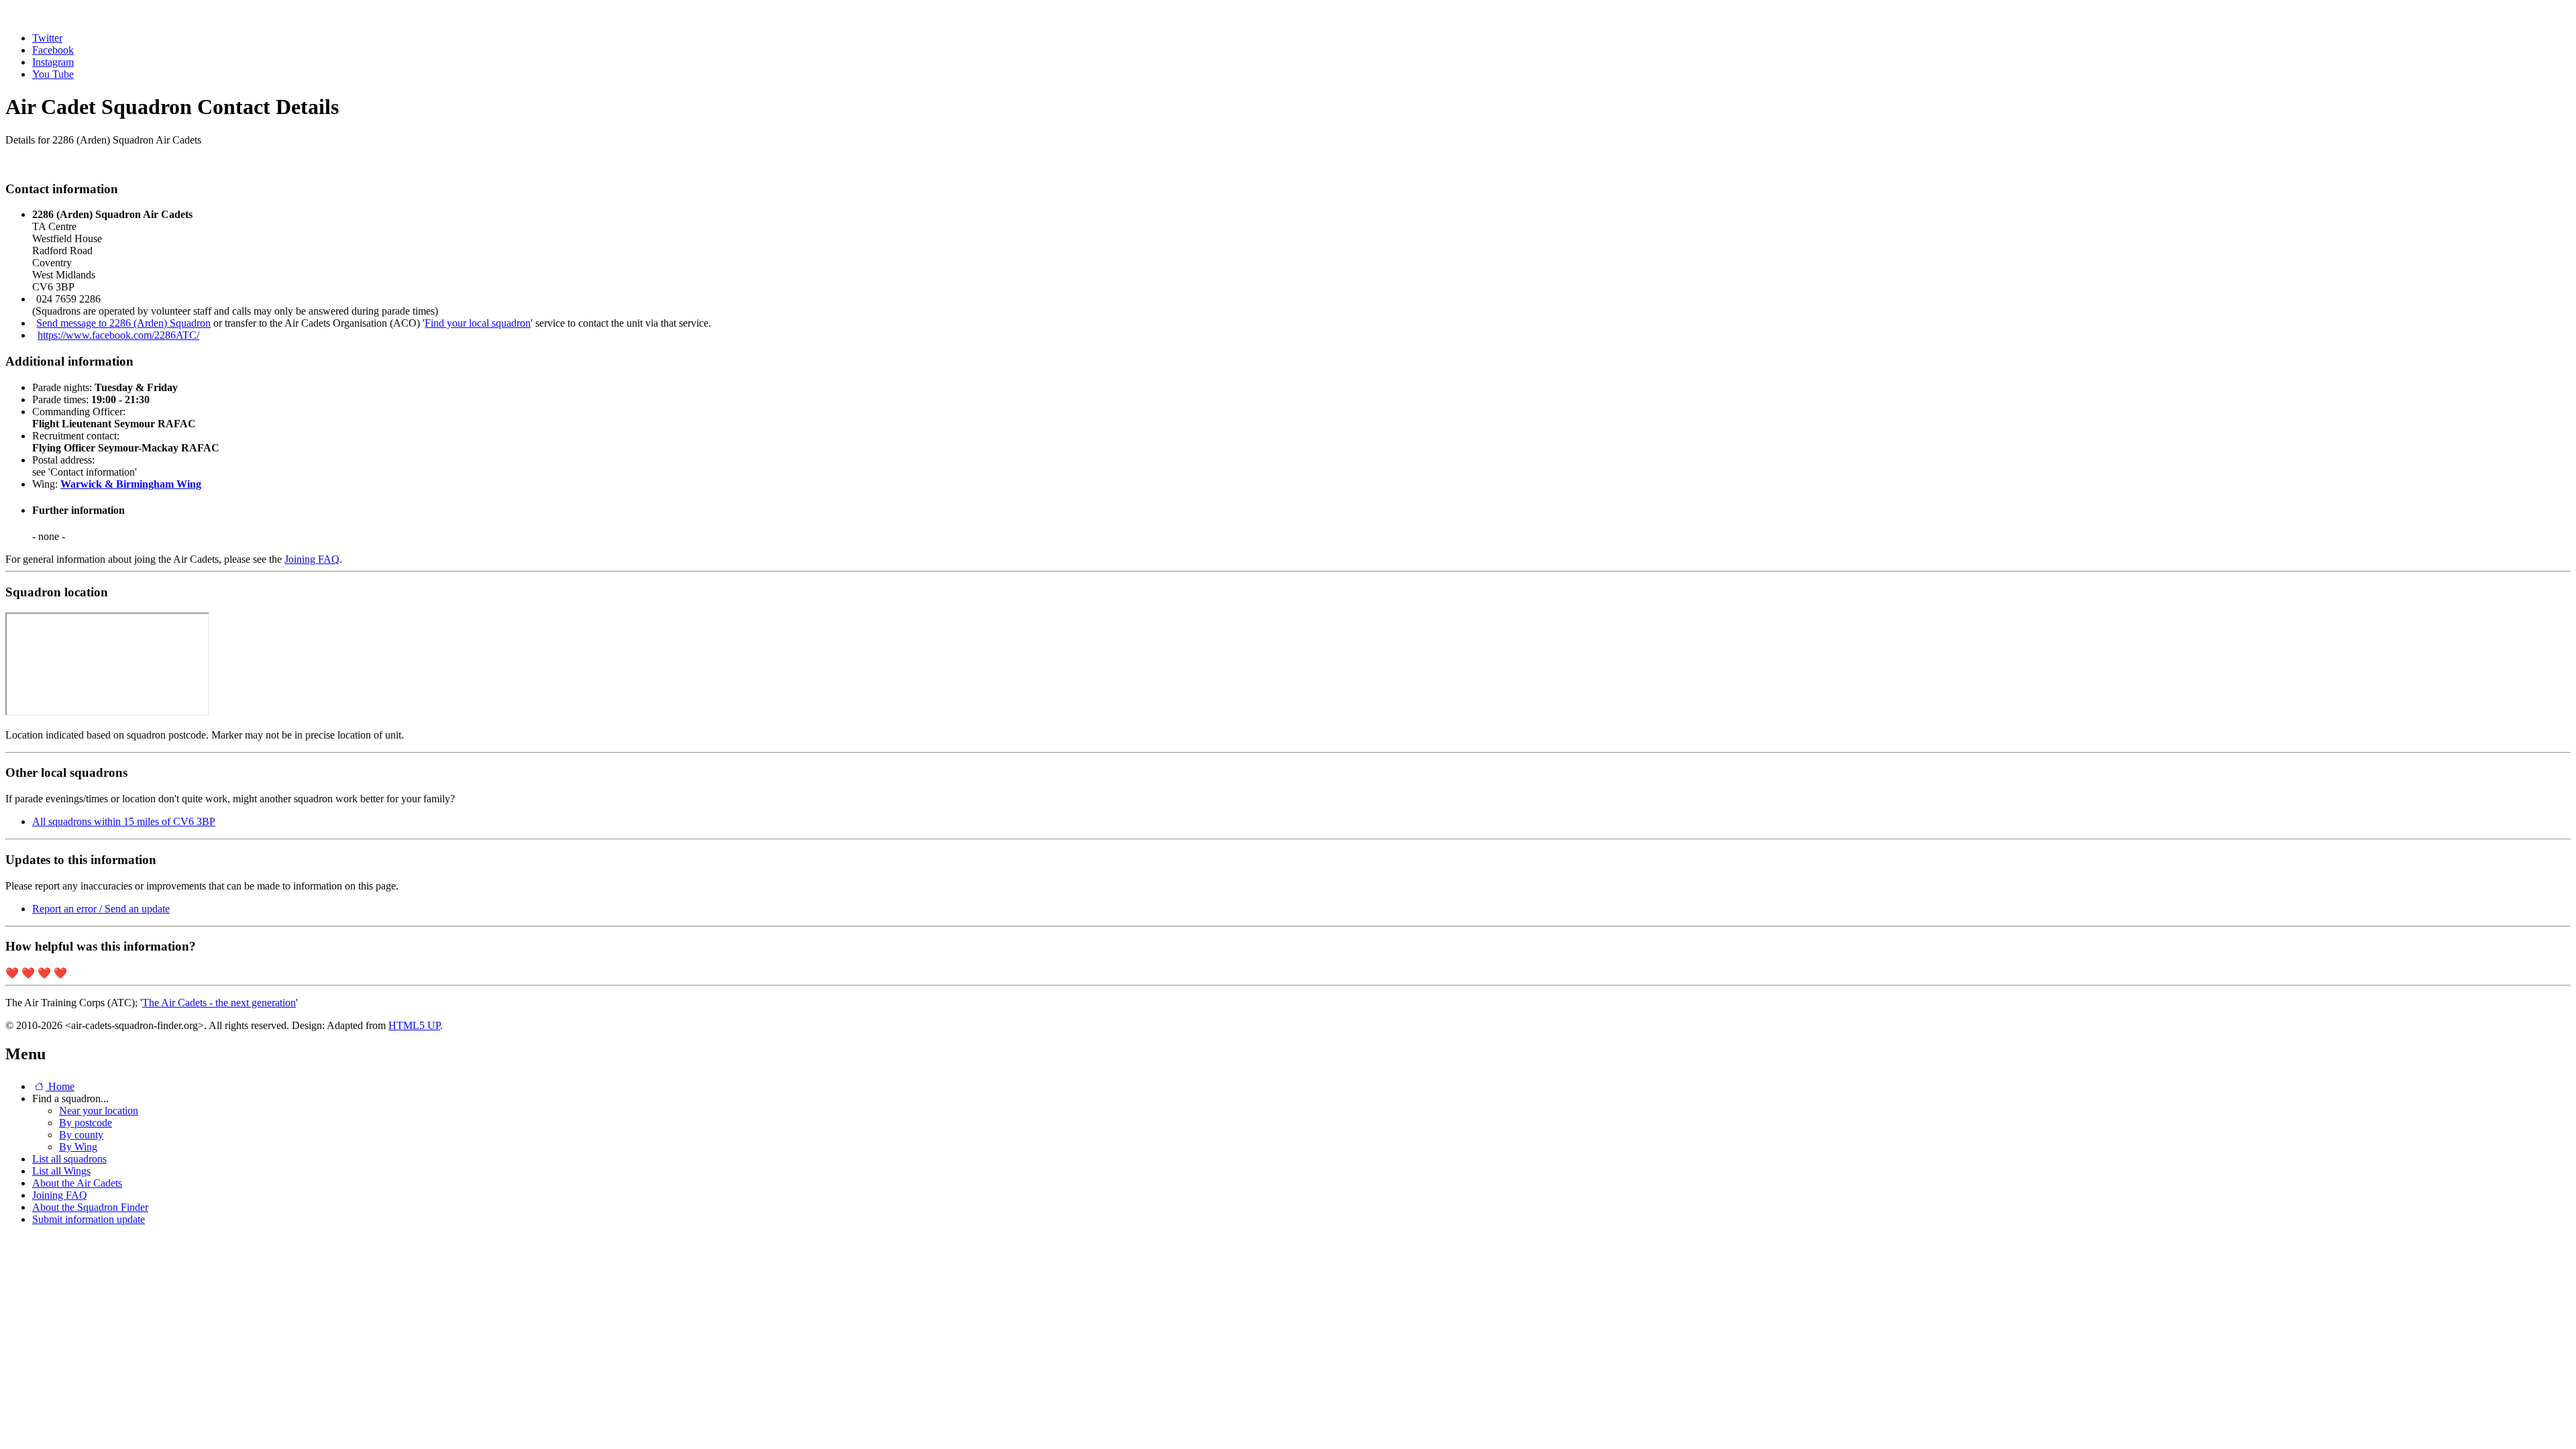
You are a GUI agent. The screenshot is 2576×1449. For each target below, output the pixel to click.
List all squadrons (69, 1159)
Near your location (99, 1111)
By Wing (78, 1147)
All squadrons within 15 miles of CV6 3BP (124, 821)
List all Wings (61, 1171)
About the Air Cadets (77, 1183)
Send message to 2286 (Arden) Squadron (123, 323)
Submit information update (89, 1219)
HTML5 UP (414, 1025)
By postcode (86, 1123)
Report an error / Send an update (101, 909)
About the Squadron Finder (90, 1207)
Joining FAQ (312, 559)
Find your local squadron (478, 323)
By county (81, 1135)
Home (60, 1086)
